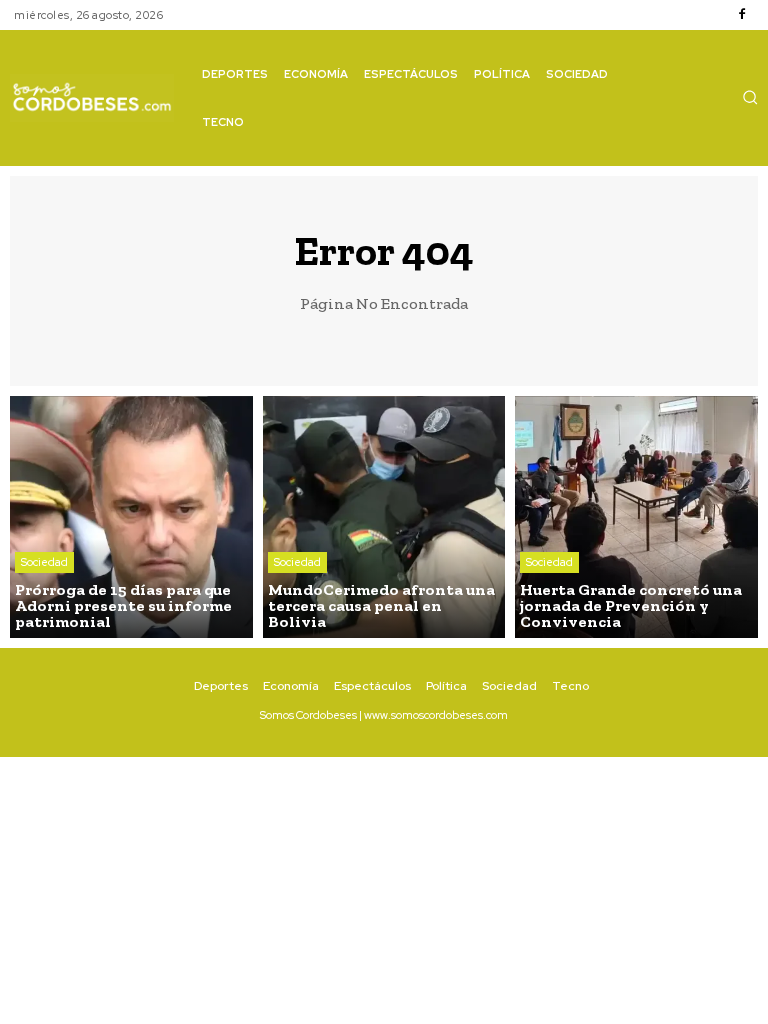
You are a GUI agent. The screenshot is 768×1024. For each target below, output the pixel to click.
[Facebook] (742, 15)
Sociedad (44, 562)
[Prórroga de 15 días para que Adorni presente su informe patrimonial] (131, 517)
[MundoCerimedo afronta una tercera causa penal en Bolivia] (384, 517)
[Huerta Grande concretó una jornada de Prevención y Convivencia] (636, 517)
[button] (750, 97)
